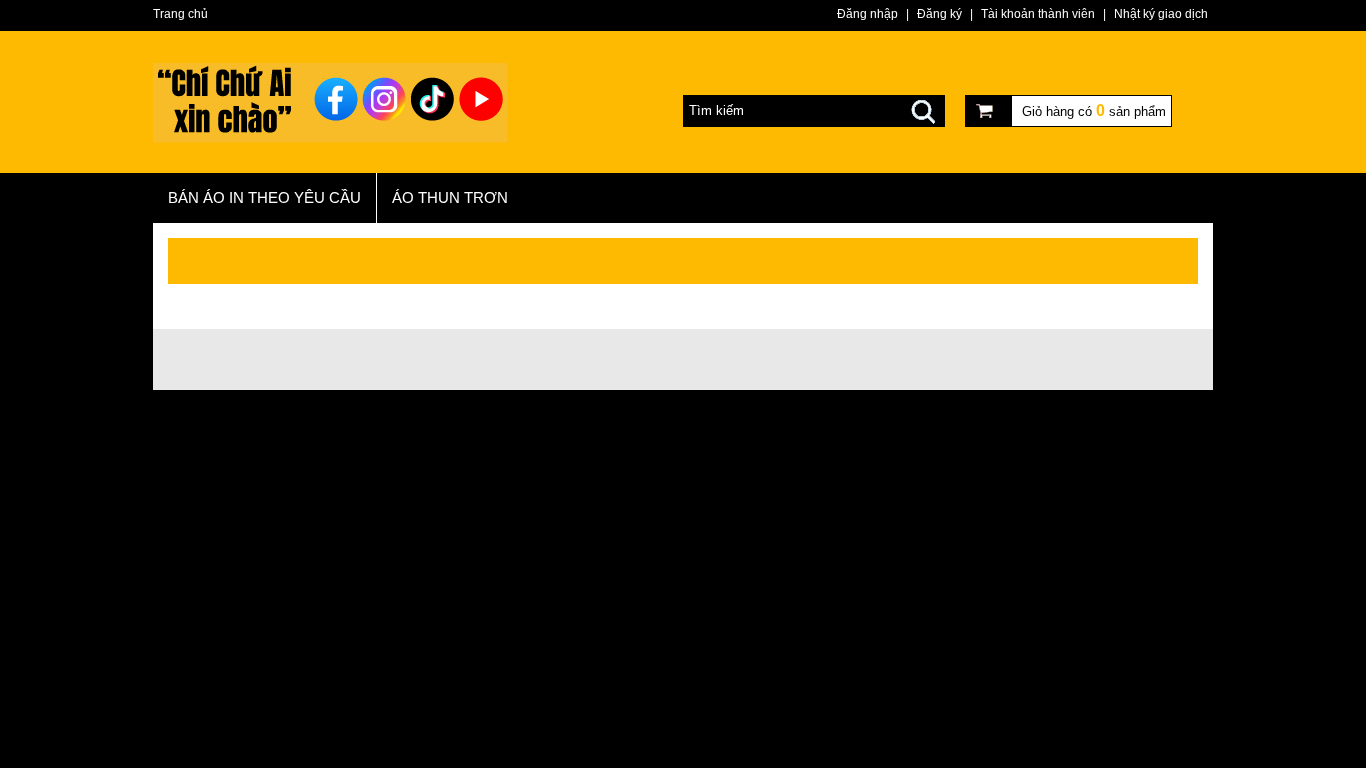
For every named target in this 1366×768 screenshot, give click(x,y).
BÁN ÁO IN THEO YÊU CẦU (264, 197)
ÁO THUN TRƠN (450, 197)
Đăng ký (939, 14)
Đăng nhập (867, 14)
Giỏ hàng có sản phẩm (1094, 110)
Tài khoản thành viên (1038, 14)
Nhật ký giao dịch (1161, 14)
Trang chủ (180, 14)
